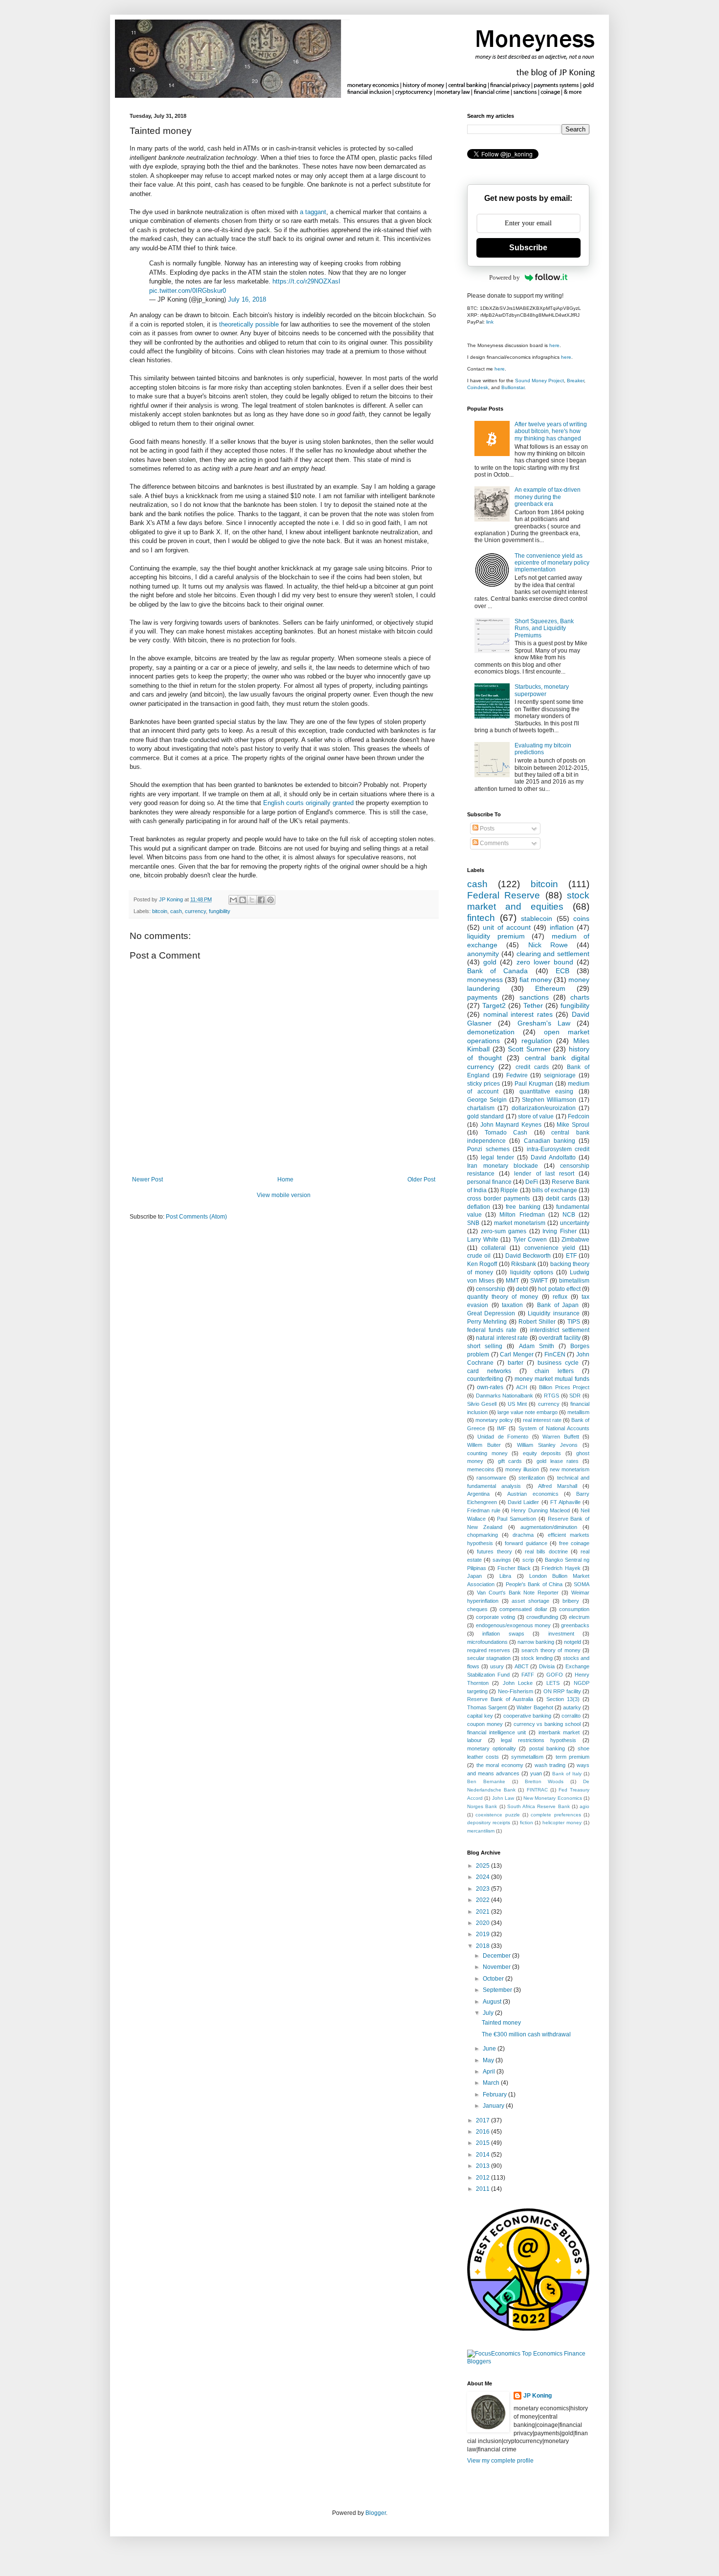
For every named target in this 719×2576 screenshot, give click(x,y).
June (490, 2049)
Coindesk (478, 387)
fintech (481, 918)
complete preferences (556, 1815)
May (489, 2060)
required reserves (489, 1650)
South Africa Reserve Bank (539, 1806)
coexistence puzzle (497, 1815)
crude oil (479, 1256)
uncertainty (575, 1223)
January (494, 2106)
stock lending (537, 1658)
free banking (523, 1207)
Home (285, 1179)
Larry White (483, 1240)
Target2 (494, 1005)
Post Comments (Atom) (196, 1217)
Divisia (547, 1666)
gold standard (485, 1116)
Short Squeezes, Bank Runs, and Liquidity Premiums (544, 628)
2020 (483, 1923)
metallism (578, 1412)
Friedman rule (484, 1510)
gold (490, 962)
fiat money (536, 980)
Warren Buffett (561, 1437)
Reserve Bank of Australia (500, 1699)
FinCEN (555, 1354)
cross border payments (498, 1199)
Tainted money (501, 2023)
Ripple (509, 1190)
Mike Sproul (573, 1125)
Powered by (505, 277)
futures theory (494, 1551)
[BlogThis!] (243, 900)
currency (195, 911)
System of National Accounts (554, 1428)
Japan (474, 1576)
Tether (533, 1005)
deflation (479, 1207)
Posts (486, 829)
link (490, 322)
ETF (571, 1256)
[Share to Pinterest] (270, 900)
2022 (483, 1900)
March (492, 2083)
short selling (485, 1346)
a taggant (313, 212)
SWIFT (539, 1281)
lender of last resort (544, 1174)
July (489, 2013)
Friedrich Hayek (561, 1568)
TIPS (574, 1322)
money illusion (522, 1469)
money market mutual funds (552, 1379)
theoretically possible (249, 324)
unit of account (507, 927)
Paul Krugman (534, 1084)
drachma (523, 1535)
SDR (575, 1396)
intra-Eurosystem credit (558, 1149)
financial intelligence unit (496, 1732)
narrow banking (536, 1642)
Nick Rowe (548, 945)
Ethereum (550, 988)
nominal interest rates (518, 1014)
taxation (512, 1305)
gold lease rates (558, 1461)
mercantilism (481, 1831)
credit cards (532, 1067)
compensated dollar (523, 1609)
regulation (537, 1041)
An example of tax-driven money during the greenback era (548, 497)
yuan (536, 1773)
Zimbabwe (575, 1240)
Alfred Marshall (558, 1486)
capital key (480, 1716)
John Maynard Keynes (511, 1125)
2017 (483, 2120)
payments (482, 997)
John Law (503, 1798)
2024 (483, 1877)
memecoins (481, 1469)
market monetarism (520, 1223)
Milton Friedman (522, 1215)
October (494, 1979)
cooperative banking (528, 1716)
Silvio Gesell (482, 1404)
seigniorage (560, 1075)
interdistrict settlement (560, 1330)
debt (522, 1289)
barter (516, 1363)
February (495, 2095)
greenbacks (575, 1625)
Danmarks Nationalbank (505, 1396)
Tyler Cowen (530, 1240)
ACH (522, 1387)
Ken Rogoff (482, 1264)
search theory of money (551, 1650)
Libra (505, 1576)
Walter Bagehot (535, 1707)
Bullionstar (513, 387)
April (490, 2072)
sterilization (532, 1478)
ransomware (491, 1478)
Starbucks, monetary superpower (542, 690)
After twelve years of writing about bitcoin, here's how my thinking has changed (551, 431)
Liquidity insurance (553, 1313)
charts (580, 997)
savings (502, 1560)
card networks (489, 1371)
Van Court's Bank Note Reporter (518, 1593)
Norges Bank (482, 1806)
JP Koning (538, 2396)
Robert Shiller (537, 1322)
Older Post (421, 1179)
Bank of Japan (558, 1305)
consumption (574, 1609)
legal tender (497, 1157)
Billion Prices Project (564, 1387)
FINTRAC (537, 1790)
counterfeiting (485, 1379)
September (498, 1990)
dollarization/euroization (544, 1108)
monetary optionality (492, 1748)
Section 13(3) (563, 1699)
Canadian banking (550, 1141)
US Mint (517, 1404)
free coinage (574, 1543)
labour (474, 1740)
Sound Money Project (539, 381)
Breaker (575, 381)
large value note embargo (528, 1412)
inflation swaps (503, 1634)
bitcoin (160, 911)
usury (497, 1666)
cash (176, 911)
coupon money (485, 1724)
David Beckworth (528, 1256)
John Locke (518, 1683)
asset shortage (530, 1601)
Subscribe (528, 248)
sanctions (534, 997)
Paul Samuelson (517, 1519)
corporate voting (495, 1617)
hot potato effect (559, 1289)
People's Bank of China (534, 1584)
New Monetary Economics (553, 1798)
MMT (512, 1281)
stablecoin (537, 918)
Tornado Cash (506, 1133)
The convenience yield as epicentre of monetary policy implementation (552, 563)
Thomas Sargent (487, 1707)
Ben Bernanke (486, 1781)
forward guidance (526, 1543)
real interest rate (542, 1420)
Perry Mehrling (487, 1322)
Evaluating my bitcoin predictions (543, 749)
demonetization (491, 1032)
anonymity (483, 954)
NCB (569, 1215)
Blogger (376, 2513)
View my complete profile (500, 2461)
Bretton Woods (544, 1781)
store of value (536, 1116)
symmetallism (527, 1757)
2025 (483, 1866)
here (554, 345)
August (493, 2002)
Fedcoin (579, 1116)
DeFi (532, 1182)
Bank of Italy (567, 1774)
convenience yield (550, 1248)
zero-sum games (504, 1231)
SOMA (582, 1584)
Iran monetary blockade (503, 1166)
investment (561, 1634)
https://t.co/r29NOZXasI (306, 281)
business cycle (558, 1363)
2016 (483, 2132)
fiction (527, 1823)
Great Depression (491, 1313)
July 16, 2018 (247, 299)
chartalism (481, 1108)
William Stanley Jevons (547, 1445)
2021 (483, 1912)
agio (584, 1806)
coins (581, 918)
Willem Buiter (484, 1445)
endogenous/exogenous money (514, 1625)
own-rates (490, 1387)
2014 (483, 2155)
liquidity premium (496, 936)
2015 (483, 2143)
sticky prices (483, 1084)
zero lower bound (545, 962)
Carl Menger (517, 1354)
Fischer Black (514, 1568)
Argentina (478, 1494)
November (497, 1967)
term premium (573, 1757)
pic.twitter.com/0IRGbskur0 (188, 291)
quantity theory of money (503, 1297)
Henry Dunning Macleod (540, 1510)
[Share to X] (252, 900)
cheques (477, 1609)
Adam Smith (537, 1346)
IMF (502, 1428)
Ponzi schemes (488, 1149)
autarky (572, 1707)
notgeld (573, 1642)
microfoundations (487, 1642)
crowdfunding (542, 1617)
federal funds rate (492, 1330)
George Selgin (487, 1100)
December (497, 1956)
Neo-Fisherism (516, 1691)
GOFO (555, 1675)
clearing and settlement (553, 954)
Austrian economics (533, 1494)
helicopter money (562, 1823)
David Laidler (523, 1502)
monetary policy (494, 1420)
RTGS (551, 1396)
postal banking (547, 1748)
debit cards (561, 1199)
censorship (491, 1289)
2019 (483, 1934)
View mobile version (284, 1195)
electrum (579, 1617)
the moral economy (500, 1765)
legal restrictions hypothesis (539, 1740)
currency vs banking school (547, 1724)
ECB (562, 971)
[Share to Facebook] (261, 900)
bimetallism (574, 1281)
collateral (494, 1248)
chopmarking (483, 1535)
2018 (483, 1946)
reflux (560, 1297)
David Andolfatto (553, 1157)
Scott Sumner (529, 1049)
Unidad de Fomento (503, 1437)
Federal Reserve (504, 895)
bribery (571, 1601)
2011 (483, 2189)
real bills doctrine (546, 1551)
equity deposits (542, 1453)
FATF (528, 1675)
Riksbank (524, 1264)
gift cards (510, 1461)
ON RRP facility (562, 1691)
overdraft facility (559, 1338)
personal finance (489, 1182)
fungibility (220, 911)
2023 (483, 1889)
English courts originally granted (308, 803)
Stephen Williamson (549, 1100)
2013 (483, 2166)
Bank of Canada (497, 971)
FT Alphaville (565, 1502)
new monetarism (570, 1469)
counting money (487, 1453)
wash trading (550, 1765)
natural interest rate (502, 1338)
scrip (528, 1560)
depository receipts (489, 1823)
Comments (494, 843)
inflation (562, 927)
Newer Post (147, 1179)
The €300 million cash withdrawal (526, 2034)
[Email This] (233, 900)
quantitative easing (547, 1092)
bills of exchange (555, 1190)
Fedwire (517, 1075)
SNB (473, 1223)
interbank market (559, 1732)
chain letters (554, 1371)
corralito (571, 1716)
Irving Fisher (560, 1231)
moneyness (485, 980)
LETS (553, 1683)
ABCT (522, 1666)
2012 (483, 2178)
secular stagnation (489, 1658)
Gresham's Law (544, 1023)
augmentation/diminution (549, 1527)
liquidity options (532, 1272)
